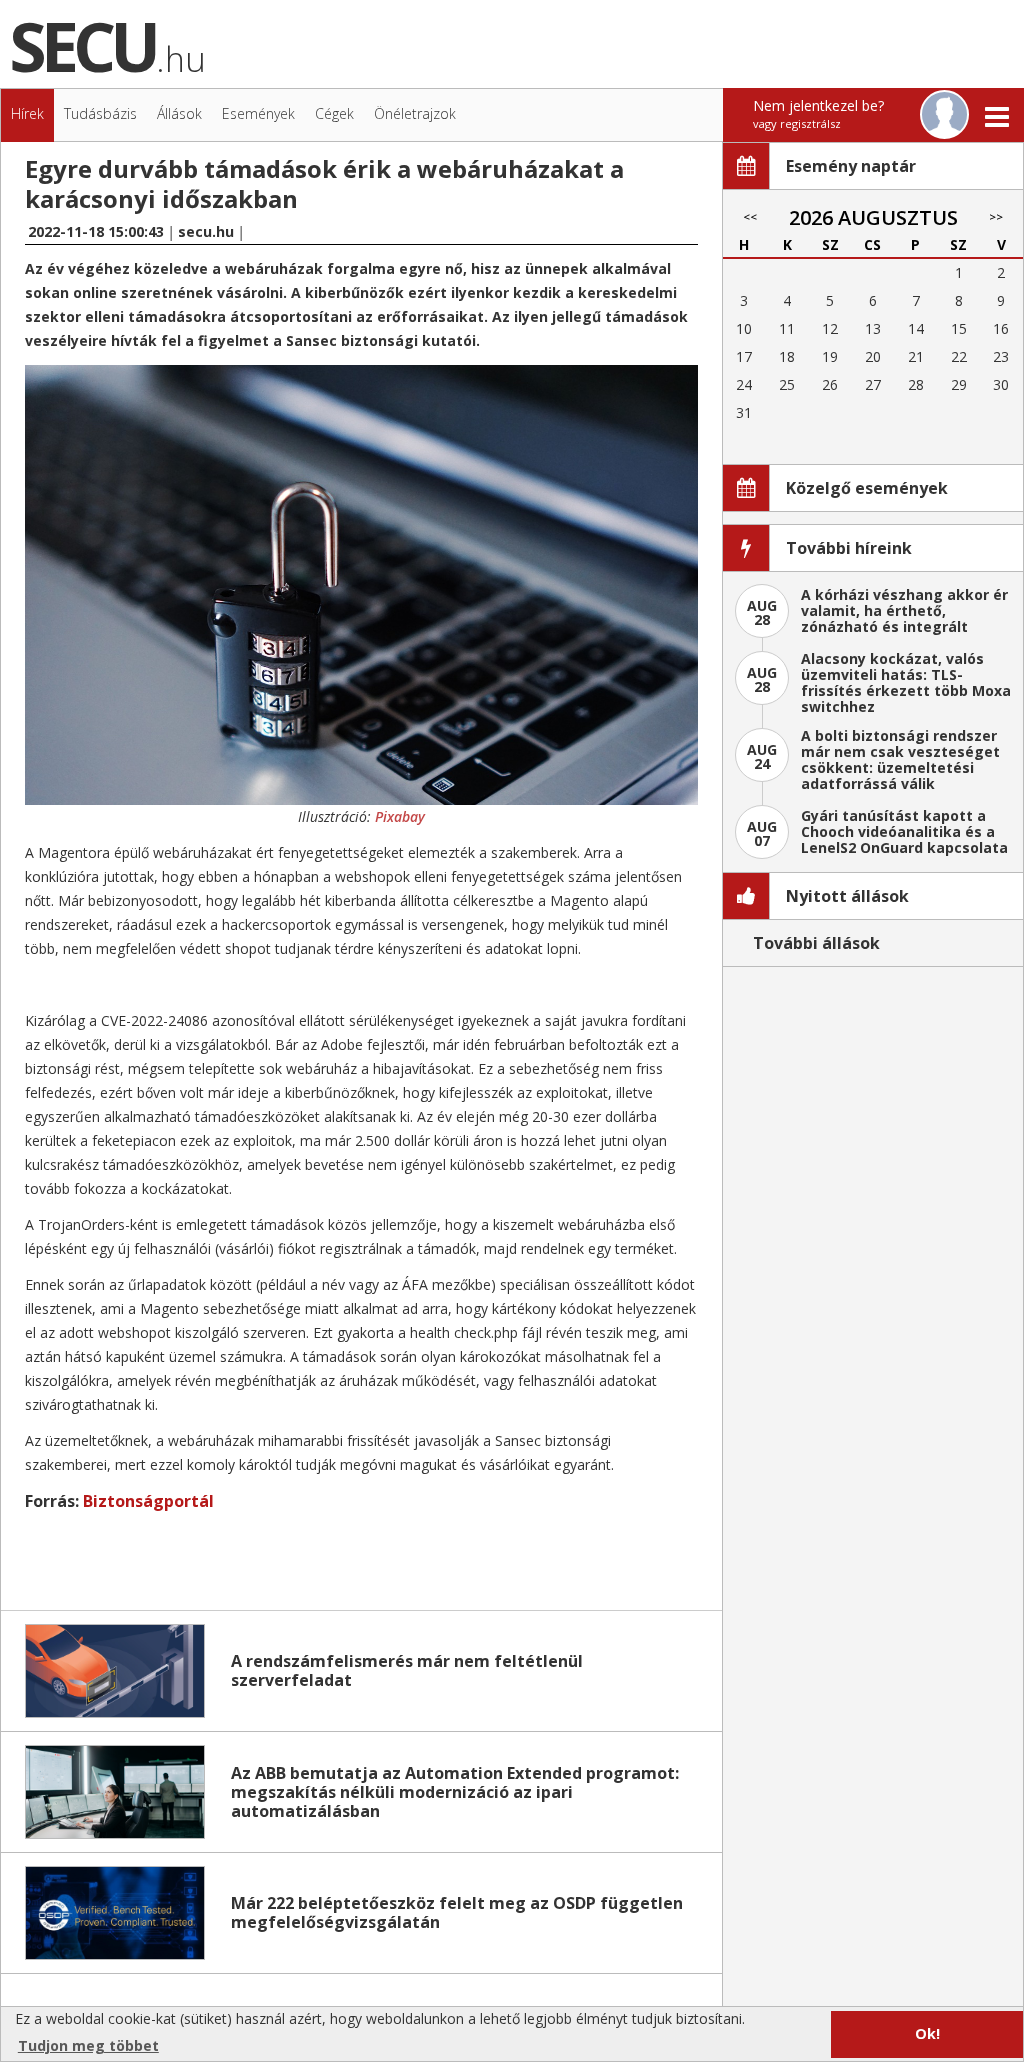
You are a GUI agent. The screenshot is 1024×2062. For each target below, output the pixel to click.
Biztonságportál (148, 1501)
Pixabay (400, 816)
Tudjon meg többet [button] (88, 2045)
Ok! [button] (927, 2033)
